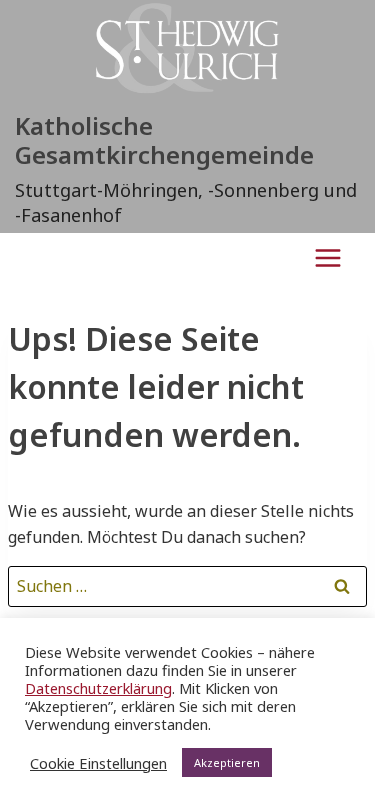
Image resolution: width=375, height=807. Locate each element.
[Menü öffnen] (327, 257)
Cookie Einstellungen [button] (98, 763)
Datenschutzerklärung (98, 688)
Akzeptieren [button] (227, 762)
